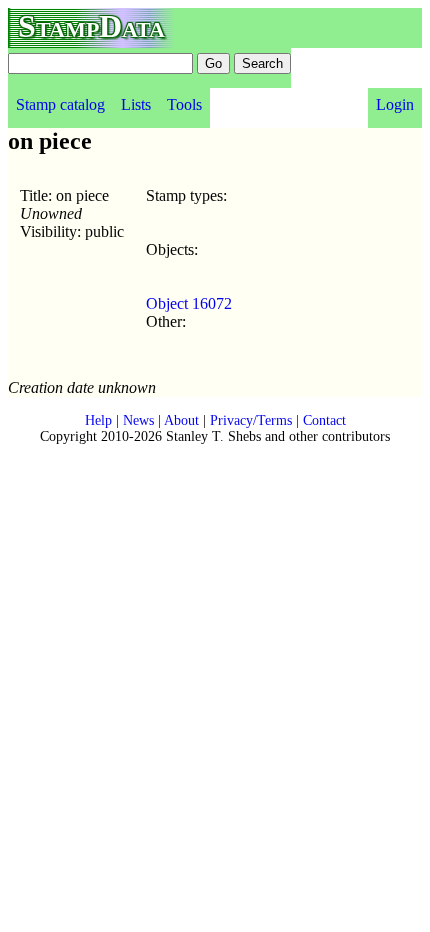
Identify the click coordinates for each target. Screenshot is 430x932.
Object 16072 (189, 303)
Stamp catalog (60, 104)
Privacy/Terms (251, 420)
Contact (324, 420)
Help (98, 420)
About (181, 420)
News (138, 420)
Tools (184, 104)
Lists (136, 104)
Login (395, 104)
